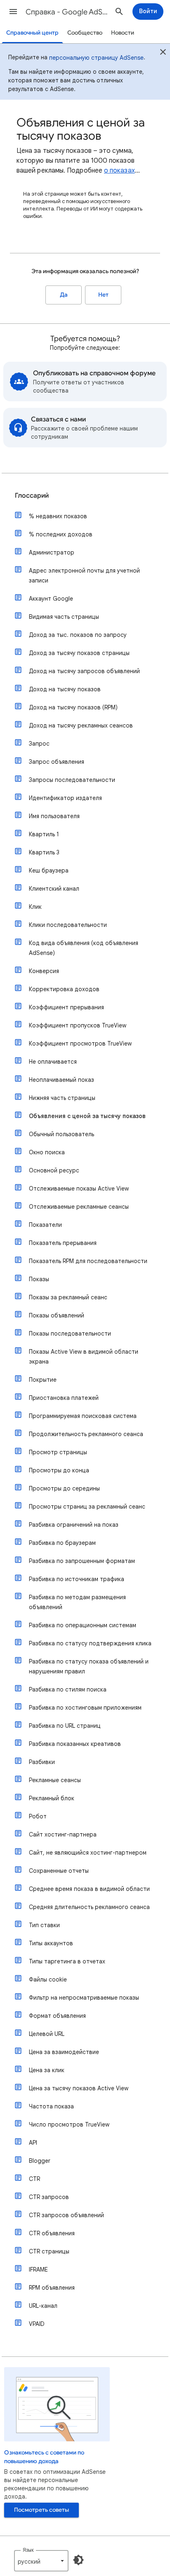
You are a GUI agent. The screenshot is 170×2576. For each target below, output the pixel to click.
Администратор (52, 552)
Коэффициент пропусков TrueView (78, 1025)
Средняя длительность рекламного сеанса (89, 1907)
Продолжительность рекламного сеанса (86, 1434)
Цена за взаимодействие (64, 2052)
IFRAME (38, 2270)
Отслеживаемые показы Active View (79, 1189)
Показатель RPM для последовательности (88, 1261)
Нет (103, 295)
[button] (13, 12)
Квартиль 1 (44, 834)
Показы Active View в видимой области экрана (84, 1357)
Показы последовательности (70, 1334)
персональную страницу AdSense (96, 58)
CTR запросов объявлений (66, 2215)
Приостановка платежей (64, 1398)
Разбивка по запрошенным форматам (82, 1561)
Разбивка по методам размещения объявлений (77, 1602)
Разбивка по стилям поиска (68, 1689)
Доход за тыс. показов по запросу (78, 635)
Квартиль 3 (44, 852)
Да (64, 295)
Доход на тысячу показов (65, 689)
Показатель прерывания (63, 1243)
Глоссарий (32, 496)
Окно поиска (47, 1152)
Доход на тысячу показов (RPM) (73, 707)
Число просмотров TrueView (69, 2124)
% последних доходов (61, 534)
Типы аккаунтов (51, 1943)
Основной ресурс (54, 1170)
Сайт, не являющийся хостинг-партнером (88, 1853)
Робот (38, 1816)
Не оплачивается (53, 1062)
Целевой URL (47, 2034)
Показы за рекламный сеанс (68, 1297)
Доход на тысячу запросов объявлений (84, 671)
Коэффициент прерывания (66, 1007)
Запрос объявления (57, 762)
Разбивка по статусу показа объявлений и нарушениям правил (89, 1666)
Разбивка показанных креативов (75, 1744)
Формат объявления (57, 2016)
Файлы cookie (48, 1979)
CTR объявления (52, 2233)
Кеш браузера (49, 870)
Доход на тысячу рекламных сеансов (81, 725)
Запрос (39, 744)
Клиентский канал (54, 889)
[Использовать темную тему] (78, 2560)
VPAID (37, 2324)
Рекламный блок (52, 1798)
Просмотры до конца (59, 1470)
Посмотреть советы (41, 2510)
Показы (39, 1279)
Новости (123, 33)
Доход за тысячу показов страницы (79, 653)
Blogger (40, 2161)
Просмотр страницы (58, 1452)
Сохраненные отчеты (59, 1871)
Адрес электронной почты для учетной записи (84, 576)
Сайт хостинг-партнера (63, 1834)
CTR (34, 2179)
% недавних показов (58, 516)
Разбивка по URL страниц (65, 1726)
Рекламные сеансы (55, 1780)
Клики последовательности (68, 925)
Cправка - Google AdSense (67, 12)
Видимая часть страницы (64, 617)
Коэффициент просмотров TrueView (80, 1044)
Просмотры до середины (64, 1488)
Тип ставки (44, 1925)
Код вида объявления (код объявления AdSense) (84, 948)
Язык (28, 2550)
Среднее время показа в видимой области (89, 1889)
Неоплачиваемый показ (61, 1080)
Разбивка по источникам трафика (77, 1579)
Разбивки (42, 1762)
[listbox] (41, 2561)
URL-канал (43, 2306)
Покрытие (43, 1380)
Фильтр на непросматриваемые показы (84, 1998)
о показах (119, 171)
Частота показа (51, 2106)
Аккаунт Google (51, 599)
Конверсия (44, 971)
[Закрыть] (163, 53)
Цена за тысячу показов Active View (79, 2088)
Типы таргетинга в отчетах (67, 1961)
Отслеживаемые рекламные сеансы (79, 1207)
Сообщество (85, 33)
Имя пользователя (54, 816)
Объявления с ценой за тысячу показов (87, 1116)
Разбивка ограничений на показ (74, 1525)
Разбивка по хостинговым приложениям (85, 1708)
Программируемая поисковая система (83, 1416)
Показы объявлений (57, 1315)
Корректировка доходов (64, 989)
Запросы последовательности (72, 780)
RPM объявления (52, 2288)
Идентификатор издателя (65, 798)
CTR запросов (49, 2197)
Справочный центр (32, 33)
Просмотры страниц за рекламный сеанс (87, 1507)
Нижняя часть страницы (62, 1098)
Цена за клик (47, 2070)
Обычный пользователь (61, 1134)
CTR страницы (49, 2251)
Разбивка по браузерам (62, 1543)
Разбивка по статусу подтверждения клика (90, 1643)
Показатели (45, 1225)
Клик (35, 907)
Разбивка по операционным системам (83, 1625)
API (33, 2143)
